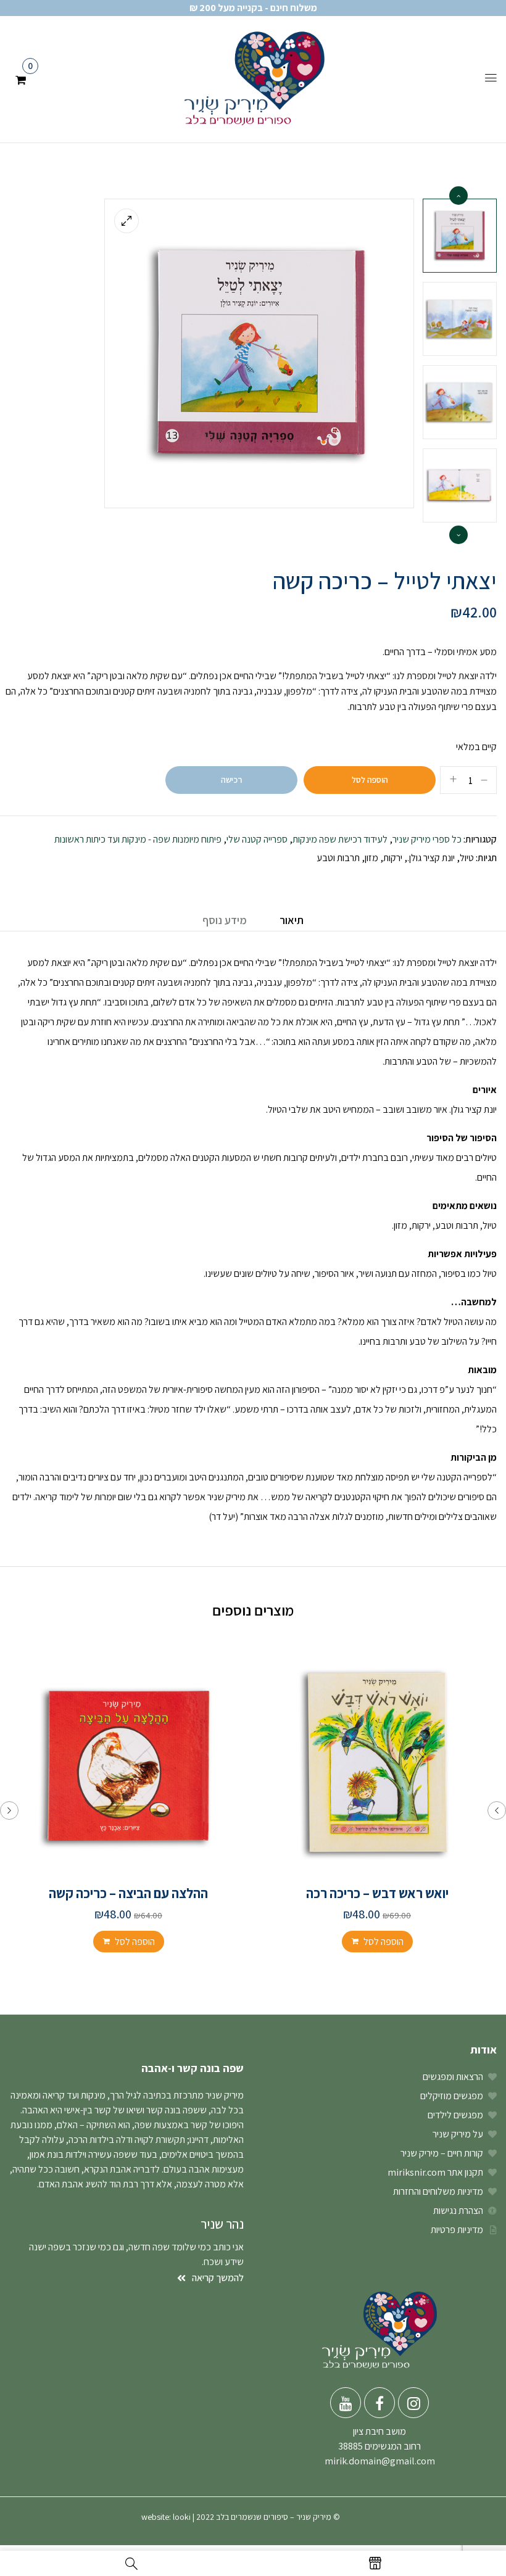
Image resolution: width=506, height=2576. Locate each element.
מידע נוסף (225, 920)
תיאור (292, 920)
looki (182, 2517)
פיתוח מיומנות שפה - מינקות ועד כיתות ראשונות (138, 839)
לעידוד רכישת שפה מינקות (340, 839)
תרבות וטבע (338, 858)
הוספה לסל (370, 780)
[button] (21, 78)
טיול (467, 858)
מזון (371, 858)
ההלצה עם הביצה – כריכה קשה (128, 1893)
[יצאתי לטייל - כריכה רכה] (460, 236)
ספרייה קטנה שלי (257, 839)
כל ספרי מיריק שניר (427, 839)
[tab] (292, 922)
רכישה (231, 780)
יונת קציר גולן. (431, 858)
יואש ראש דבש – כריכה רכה (377, 1893)
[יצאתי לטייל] (460, 485)
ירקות (393, 858)
